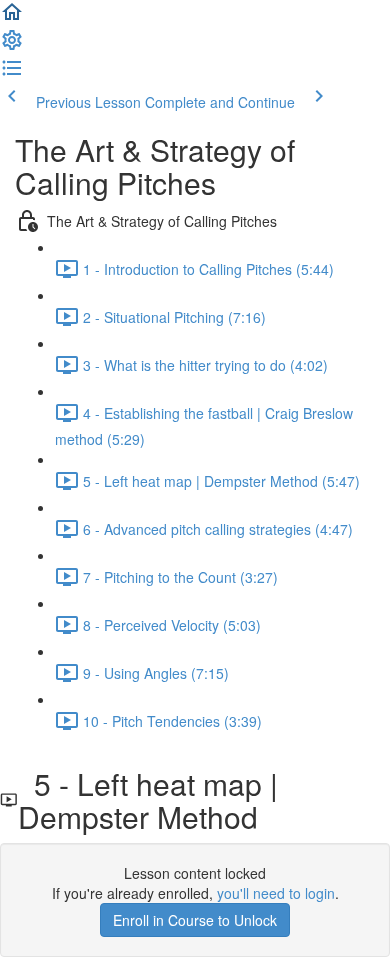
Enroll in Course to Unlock (195, 920)
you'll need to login (276, 893)
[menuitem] (12, 46)
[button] (12, 18)
